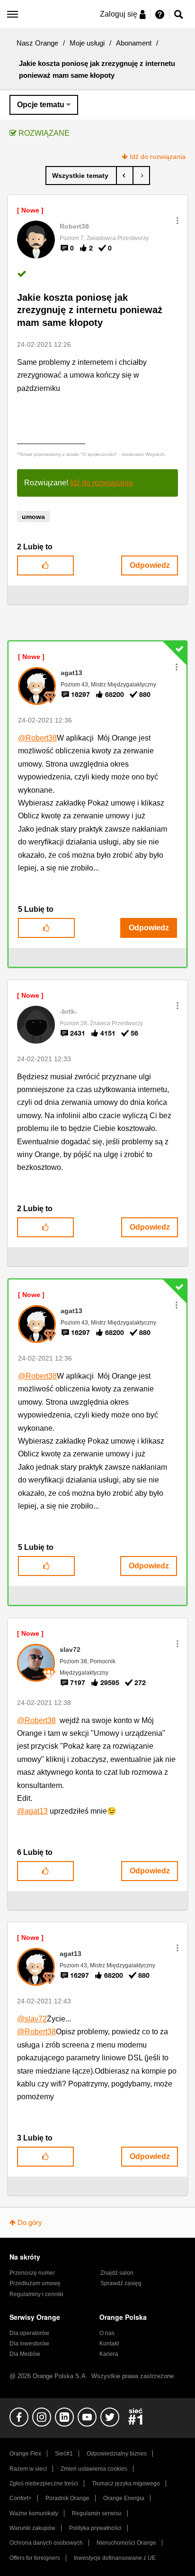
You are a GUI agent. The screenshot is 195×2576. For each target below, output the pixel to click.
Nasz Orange (37, 43)
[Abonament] (81, 176)
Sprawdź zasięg (121, 2283)
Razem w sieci (28, 2469)
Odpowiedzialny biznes (117, 2454)
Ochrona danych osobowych (46, 2543)
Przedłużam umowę (35, 2283)
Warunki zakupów (32, 2528)
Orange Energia (124, 2498)
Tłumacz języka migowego (126, 2483)
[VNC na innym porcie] (141, 176)
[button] (177, 221)
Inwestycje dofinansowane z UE (115, 2558)
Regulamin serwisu (97, 2513)
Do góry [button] (30, 2222)
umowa (33, 517)
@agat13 (32, 1811)
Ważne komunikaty (34, 2513)
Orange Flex (25, 2454)
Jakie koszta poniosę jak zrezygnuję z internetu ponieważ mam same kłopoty (90, 310)
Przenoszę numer (32, 2273)
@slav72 (32, 2019)
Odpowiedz (150, 565)
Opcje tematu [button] (41, 105)
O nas (107, 2333)
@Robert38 (37, 738)
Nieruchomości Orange (126, 2543)
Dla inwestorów (29, 2344)
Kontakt (109, 2344)
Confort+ (21, 2498)
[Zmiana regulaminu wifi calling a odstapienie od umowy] (125, 176)
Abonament (134, 43)
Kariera (109, 2354)
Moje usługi (87, 43)
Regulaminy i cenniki (36, 2294)
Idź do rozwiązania (158, 157)
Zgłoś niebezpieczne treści (44, 2483)
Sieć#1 (64, 2454)
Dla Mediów (25, 2354)
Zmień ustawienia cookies (94, 2469)
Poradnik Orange (67, 2498)
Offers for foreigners (35, 2558)
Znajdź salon (117, 2273)
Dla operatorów (29, 2333)
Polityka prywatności (95, 2528)
